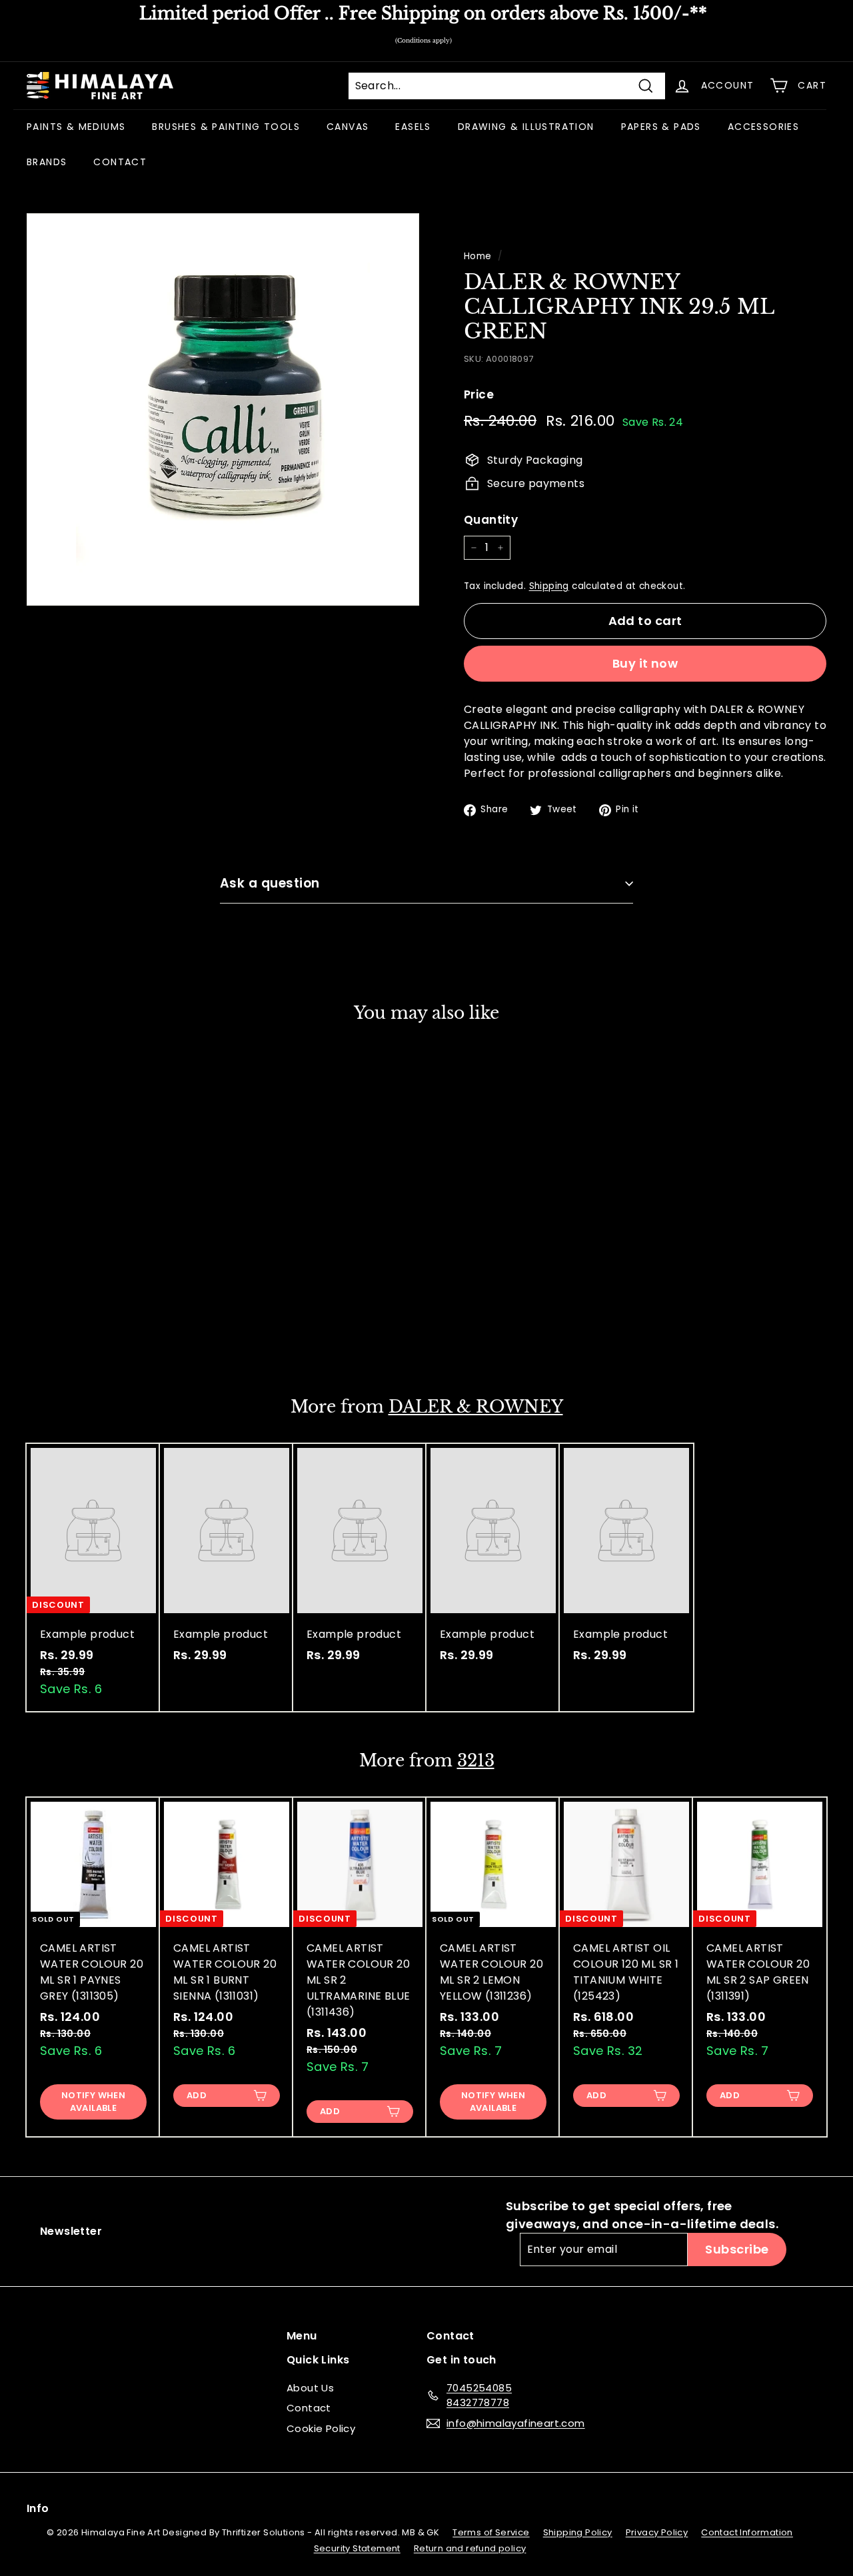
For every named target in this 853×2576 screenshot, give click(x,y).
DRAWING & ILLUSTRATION (526, 127)
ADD (63, 1332)
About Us (310, 2388)
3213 (476, 1761)
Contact (309, 2408)
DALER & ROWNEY (476, 1407)
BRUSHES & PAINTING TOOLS (226, 127)
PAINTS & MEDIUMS (76, 127)
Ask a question (270, 883)
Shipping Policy (578, 2532)
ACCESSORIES (763, 127)
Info (38, 2508)
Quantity (491, 520)
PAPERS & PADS (661, 127)
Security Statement (357, 2548)
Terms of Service (491, 2532)
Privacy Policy (657, 2532)
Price (479, 394)
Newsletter (71, 2231)
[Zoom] (223, 409)
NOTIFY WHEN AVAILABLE (93, 2101)
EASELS (413, 127)
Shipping (549, 586)
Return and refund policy (470, 2548)
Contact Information (747, 2532)
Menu (302, 2336)
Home (478, 256)
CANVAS (348, 127)
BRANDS (47, 162)
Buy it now (645, 663)
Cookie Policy (321, 2428)
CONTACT (120, 162)
